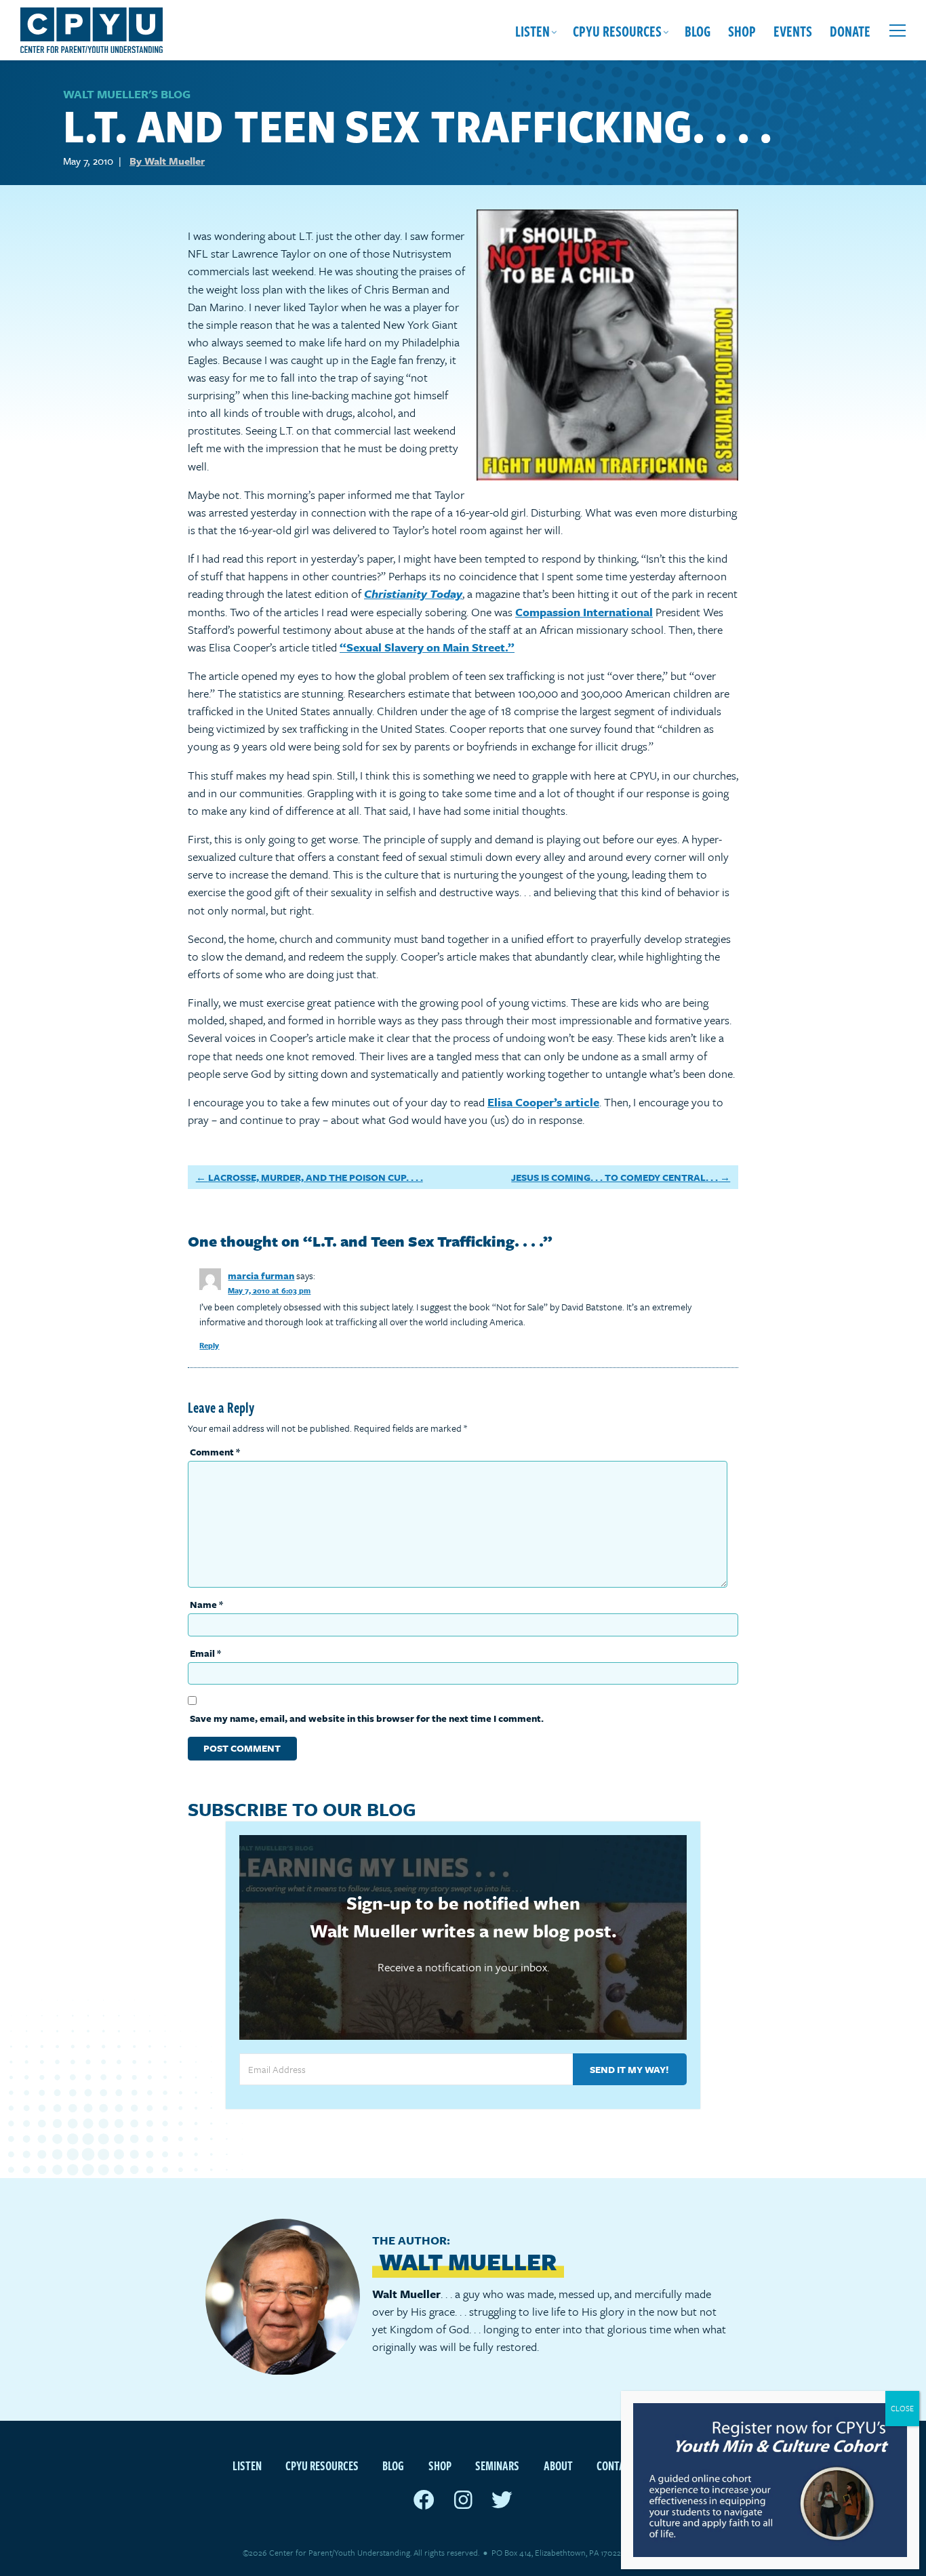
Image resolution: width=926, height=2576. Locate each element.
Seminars (497, 2465)
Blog (698, 31)
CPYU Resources (617, 31)
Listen (532, 31)
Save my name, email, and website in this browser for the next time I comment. (367, 1718)
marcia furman (261, 1275)
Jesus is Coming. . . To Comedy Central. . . (615, 1177)
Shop (742, 31)
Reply (209, 1345)
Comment (215, 1452)
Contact (616, 2465)
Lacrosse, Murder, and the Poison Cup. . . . (316, 1177)
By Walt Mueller (167, 161)
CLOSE (902, 2408)
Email (205, 1653)
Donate (850, 31)
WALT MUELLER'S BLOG (127, 94)
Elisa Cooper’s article (543, 1102)
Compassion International (584, 612)
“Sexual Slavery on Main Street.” (427, 647)
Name (206, 1604)
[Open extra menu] (898, 31)
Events (793, 31)
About (558, 2465)
